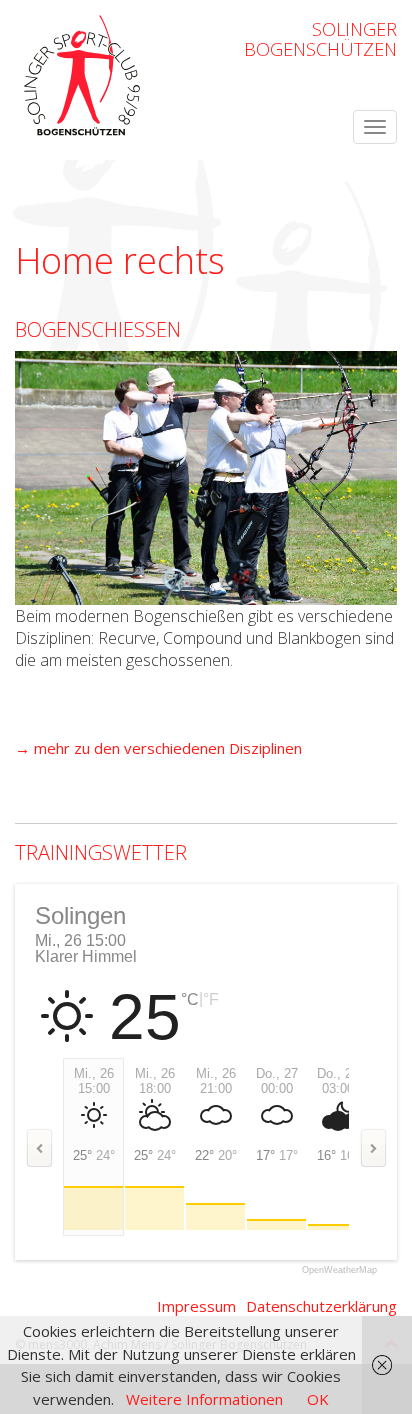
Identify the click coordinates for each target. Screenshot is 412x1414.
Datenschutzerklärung (321, 1306)
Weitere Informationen (204, 1399)
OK (318, 1399)
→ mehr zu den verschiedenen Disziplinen (158, 748)
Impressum (196, 1306)
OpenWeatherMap (339, 1270)
